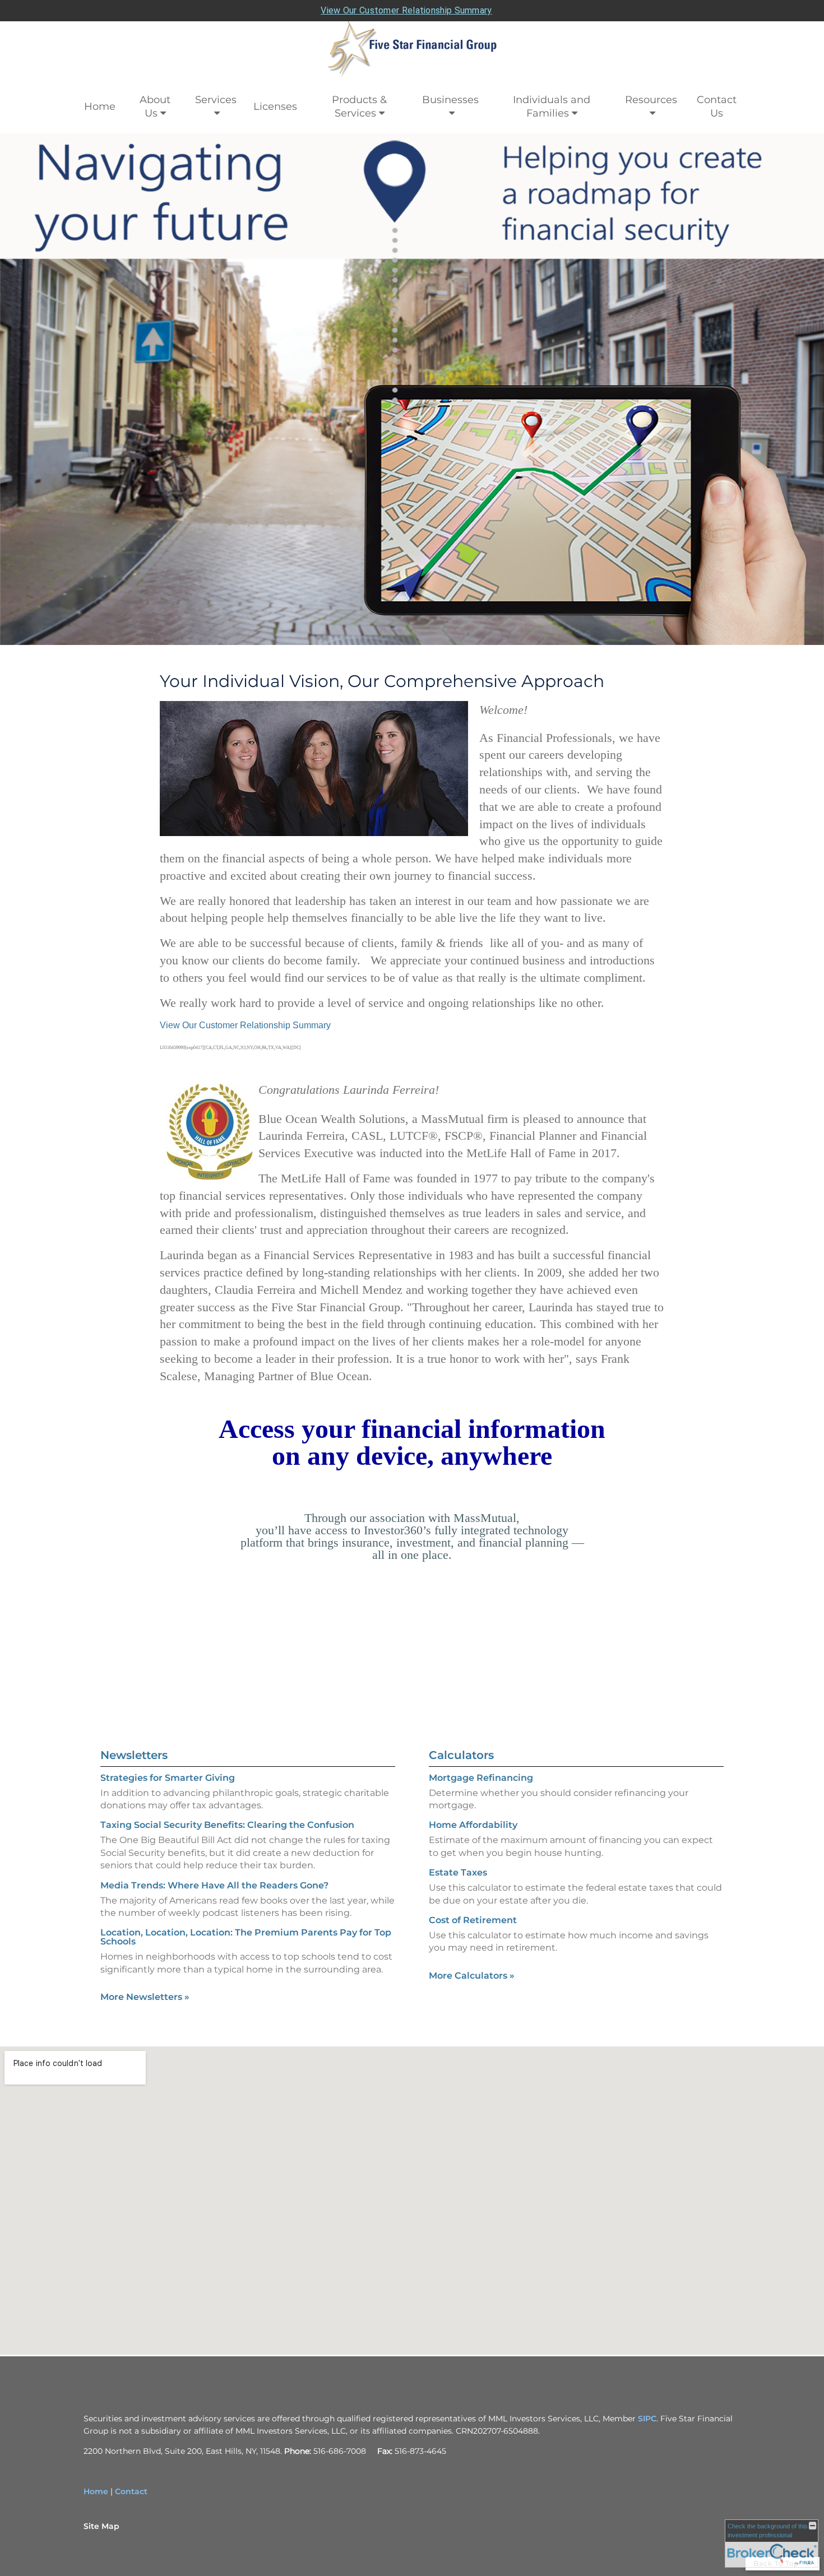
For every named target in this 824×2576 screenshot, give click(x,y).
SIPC (647, 2419)
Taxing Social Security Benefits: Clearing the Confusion (227, 1825)
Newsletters (134, 1755)
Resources (651, 100)
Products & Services (359, 106)
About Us (155, 106)
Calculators (461, 1755)
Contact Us (717, 106)
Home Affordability (473, 1825)
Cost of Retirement (473, 1920)
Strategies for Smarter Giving (168, 1778)
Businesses (450, 100)
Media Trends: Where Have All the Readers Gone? (214, 1885)
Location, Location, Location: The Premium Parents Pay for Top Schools (246, 1937)
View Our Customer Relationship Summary (406, 10)
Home (100, 106)
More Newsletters (145, 1997)
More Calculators (472, 1976)
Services (216, 100)
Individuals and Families (552, 106)
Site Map (101, 2526)
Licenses (275, 106)
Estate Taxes (458, 1872)
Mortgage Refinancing (481, 1778)
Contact (131, 2491)
